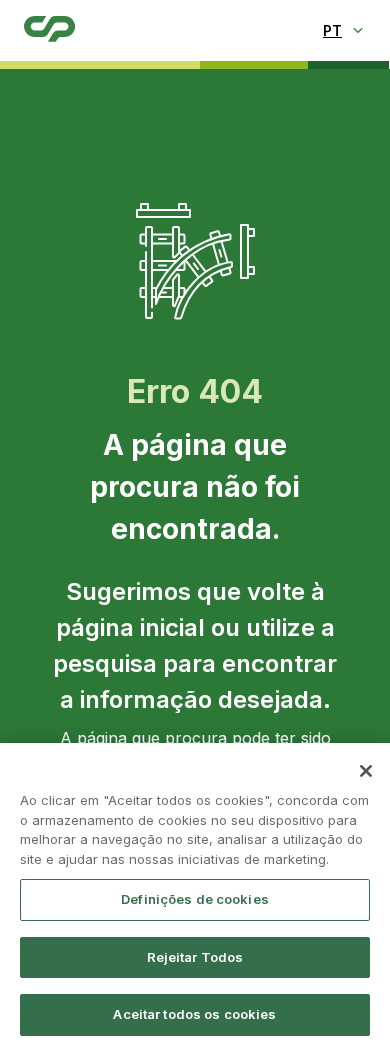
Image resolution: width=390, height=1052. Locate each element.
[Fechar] (366, 771)
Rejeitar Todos (195, 957)
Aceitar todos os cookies (194, 1014)
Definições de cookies (195, 899)
